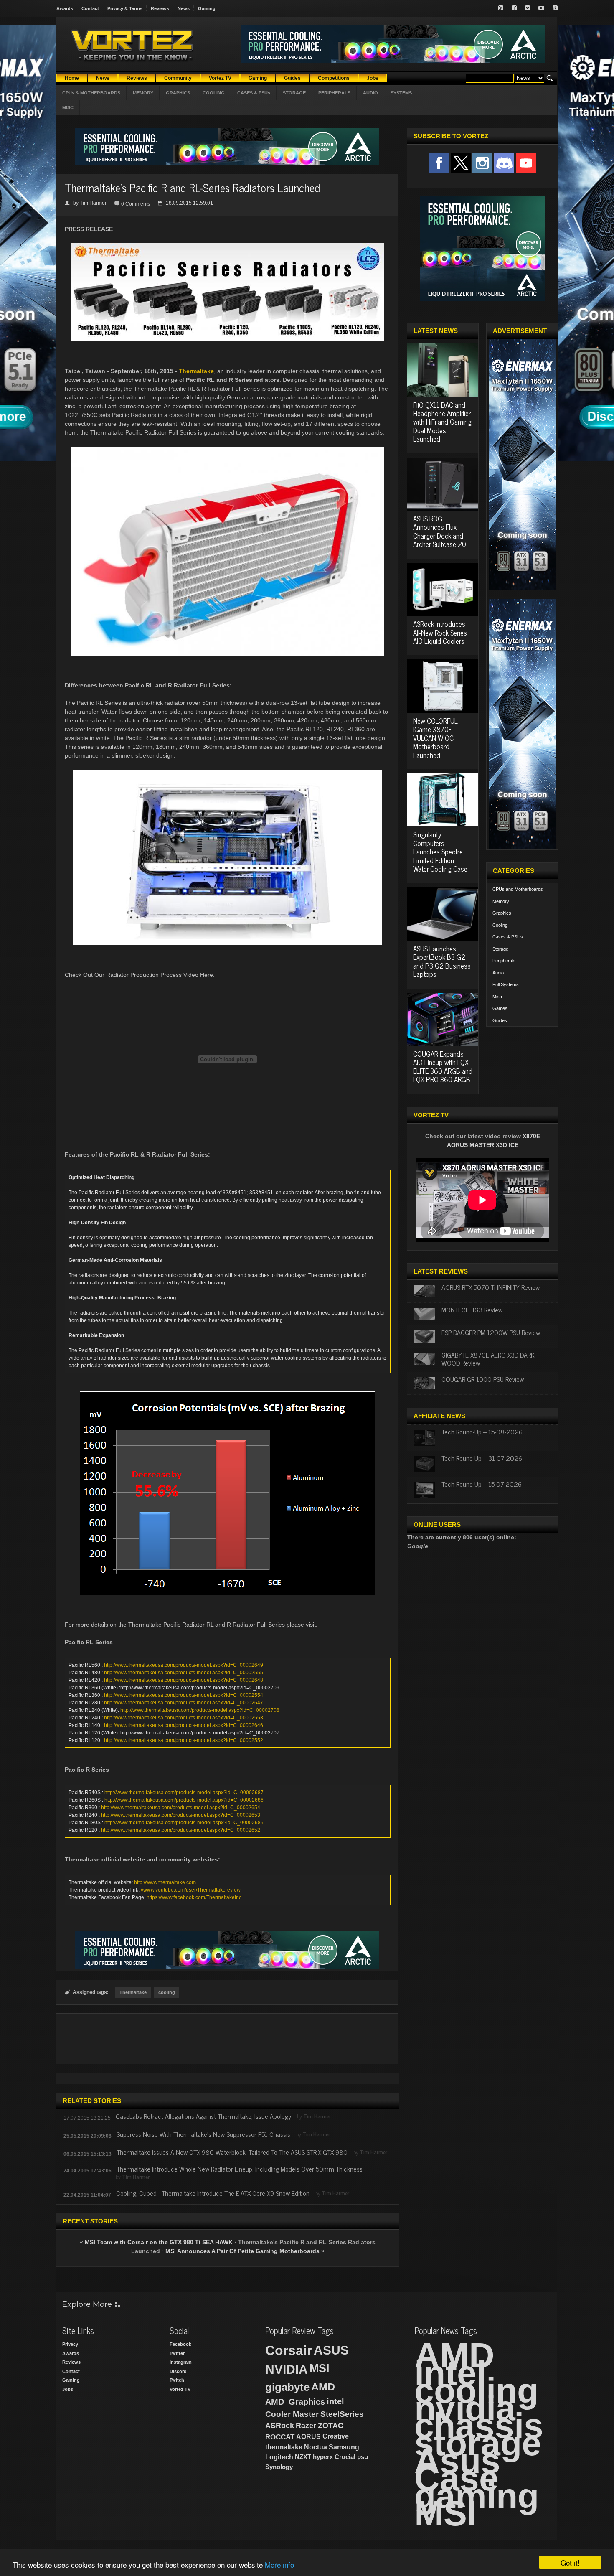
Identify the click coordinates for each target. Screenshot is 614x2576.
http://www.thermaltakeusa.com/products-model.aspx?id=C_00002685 (184, 1823)
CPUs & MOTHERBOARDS (91, 93)
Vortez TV (180, 2389)
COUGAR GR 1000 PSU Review (483, 1379)
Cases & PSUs (508, 937)
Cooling (500, 925)
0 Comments (136, 204)
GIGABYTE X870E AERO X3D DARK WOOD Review (488, 1359)
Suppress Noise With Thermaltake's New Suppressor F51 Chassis (203, 2134)
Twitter (177, 2353)
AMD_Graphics (295, 2402)
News (184, 8)
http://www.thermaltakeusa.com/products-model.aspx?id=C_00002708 (200, 1710)
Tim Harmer (93, 203)
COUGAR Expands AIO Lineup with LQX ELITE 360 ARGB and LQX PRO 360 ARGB (443, 1067)
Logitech (279, 2457)
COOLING (214, 93)
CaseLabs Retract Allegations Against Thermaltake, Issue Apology (203, 2116)
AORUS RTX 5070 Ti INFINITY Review (491, 1287)
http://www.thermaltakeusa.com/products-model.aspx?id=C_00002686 (184, 1800)
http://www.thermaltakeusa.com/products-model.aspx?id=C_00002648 (184, 1680)
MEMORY (143, 93)
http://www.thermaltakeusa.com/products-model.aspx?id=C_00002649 (184, 1665)
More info (279, 2565)
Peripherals (504, 961)
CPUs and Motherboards (518, 889)
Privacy (70, 2344)
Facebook (180, 2344)
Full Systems (506, 984)
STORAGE (294, 93)
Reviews (160, 8)
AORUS (308, 2436)
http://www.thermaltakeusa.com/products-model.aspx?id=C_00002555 (184, 1673)
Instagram (181, 2362)
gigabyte (287, 2387)
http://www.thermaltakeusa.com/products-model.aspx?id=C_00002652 (181, 1830)
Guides (500, 1020)
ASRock (280, 2426)
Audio (498, 973)
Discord (178, 2371)
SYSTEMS (401, 93)
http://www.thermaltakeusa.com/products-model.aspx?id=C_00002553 (184, 1718)
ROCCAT (280, 2437)
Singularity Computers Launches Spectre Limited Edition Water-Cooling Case (440, 852)
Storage (500, 949)
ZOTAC (331, 2426)
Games (500, 1008)
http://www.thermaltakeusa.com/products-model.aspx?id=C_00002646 (184, 1725)
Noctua (316, 2447)
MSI (320, 2368)
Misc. (498, 997)
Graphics (502, 913)
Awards (65, 8)
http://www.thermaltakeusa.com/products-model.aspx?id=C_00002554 (184, 1695)
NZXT (303, 2457)
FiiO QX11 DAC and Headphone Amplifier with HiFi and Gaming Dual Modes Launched (442, 422)
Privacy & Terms (125, 8)
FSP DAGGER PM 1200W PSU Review (491, 1332)
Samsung (344, 2447)
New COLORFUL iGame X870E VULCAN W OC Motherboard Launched (435, 738)
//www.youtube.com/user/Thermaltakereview (191, 1890)
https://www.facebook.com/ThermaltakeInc (194, 1897)
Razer (306, 2426)
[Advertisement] (227, 2039)
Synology (279, 2467)
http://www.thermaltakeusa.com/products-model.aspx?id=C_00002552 (184, 1740)
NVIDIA (287, 2369)
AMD (323, 2387)
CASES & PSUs (254, 93)
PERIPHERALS (334, 93)
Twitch (177, 2380)
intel (335, 2401)
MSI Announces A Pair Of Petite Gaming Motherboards (242, 2251)
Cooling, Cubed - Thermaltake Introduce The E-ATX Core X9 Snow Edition (213, 2193)
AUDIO (370, 93)
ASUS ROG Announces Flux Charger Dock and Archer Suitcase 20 (440, 531)
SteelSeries (342, 2414)
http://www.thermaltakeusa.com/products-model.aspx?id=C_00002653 (181, 1815)
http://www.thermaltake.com (165, 1882)
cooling (167, 1992)
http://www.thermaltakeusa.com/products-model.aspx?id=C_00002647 (184, 1703)
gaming (477, 2496)
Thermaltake (196, 371)
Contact (90, 8)
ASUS (331, 2350)
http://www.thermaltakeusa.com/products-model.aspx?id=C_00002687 (184, 1793)
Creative (336, 2436)
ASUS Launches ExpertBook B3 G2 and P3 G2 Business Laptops (442, 961)
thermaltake (284, 2447)
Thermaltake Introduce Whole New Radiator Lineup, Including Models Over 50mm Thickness (240, 2169)
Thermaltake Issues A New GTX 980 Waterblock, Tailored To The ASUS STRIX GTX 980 (232, 2152)
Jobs (68, 2389)
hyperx (323, 2457)
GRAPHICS (178, 93)
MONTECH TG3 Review (472, 1310)
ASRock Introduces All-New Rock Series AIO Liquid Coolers (440, 632)
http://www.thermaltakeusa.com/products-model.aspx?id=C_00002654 (181, 1808)
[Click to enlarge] (227, 247)
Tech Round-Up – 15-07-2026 (482, 1484)
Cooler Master (292, 2414)
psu (363, 2457)
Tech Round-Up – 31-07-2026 (482, 1458)
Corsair (289, 2350)
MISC (68, 107)
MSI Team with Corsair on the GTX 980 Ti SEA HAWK (159, 2242)
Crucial (345, 2457)
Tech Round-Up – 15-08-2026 (482, 1432)
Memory (501, 901)
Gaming (207, 8)
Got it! (570, 2562)
